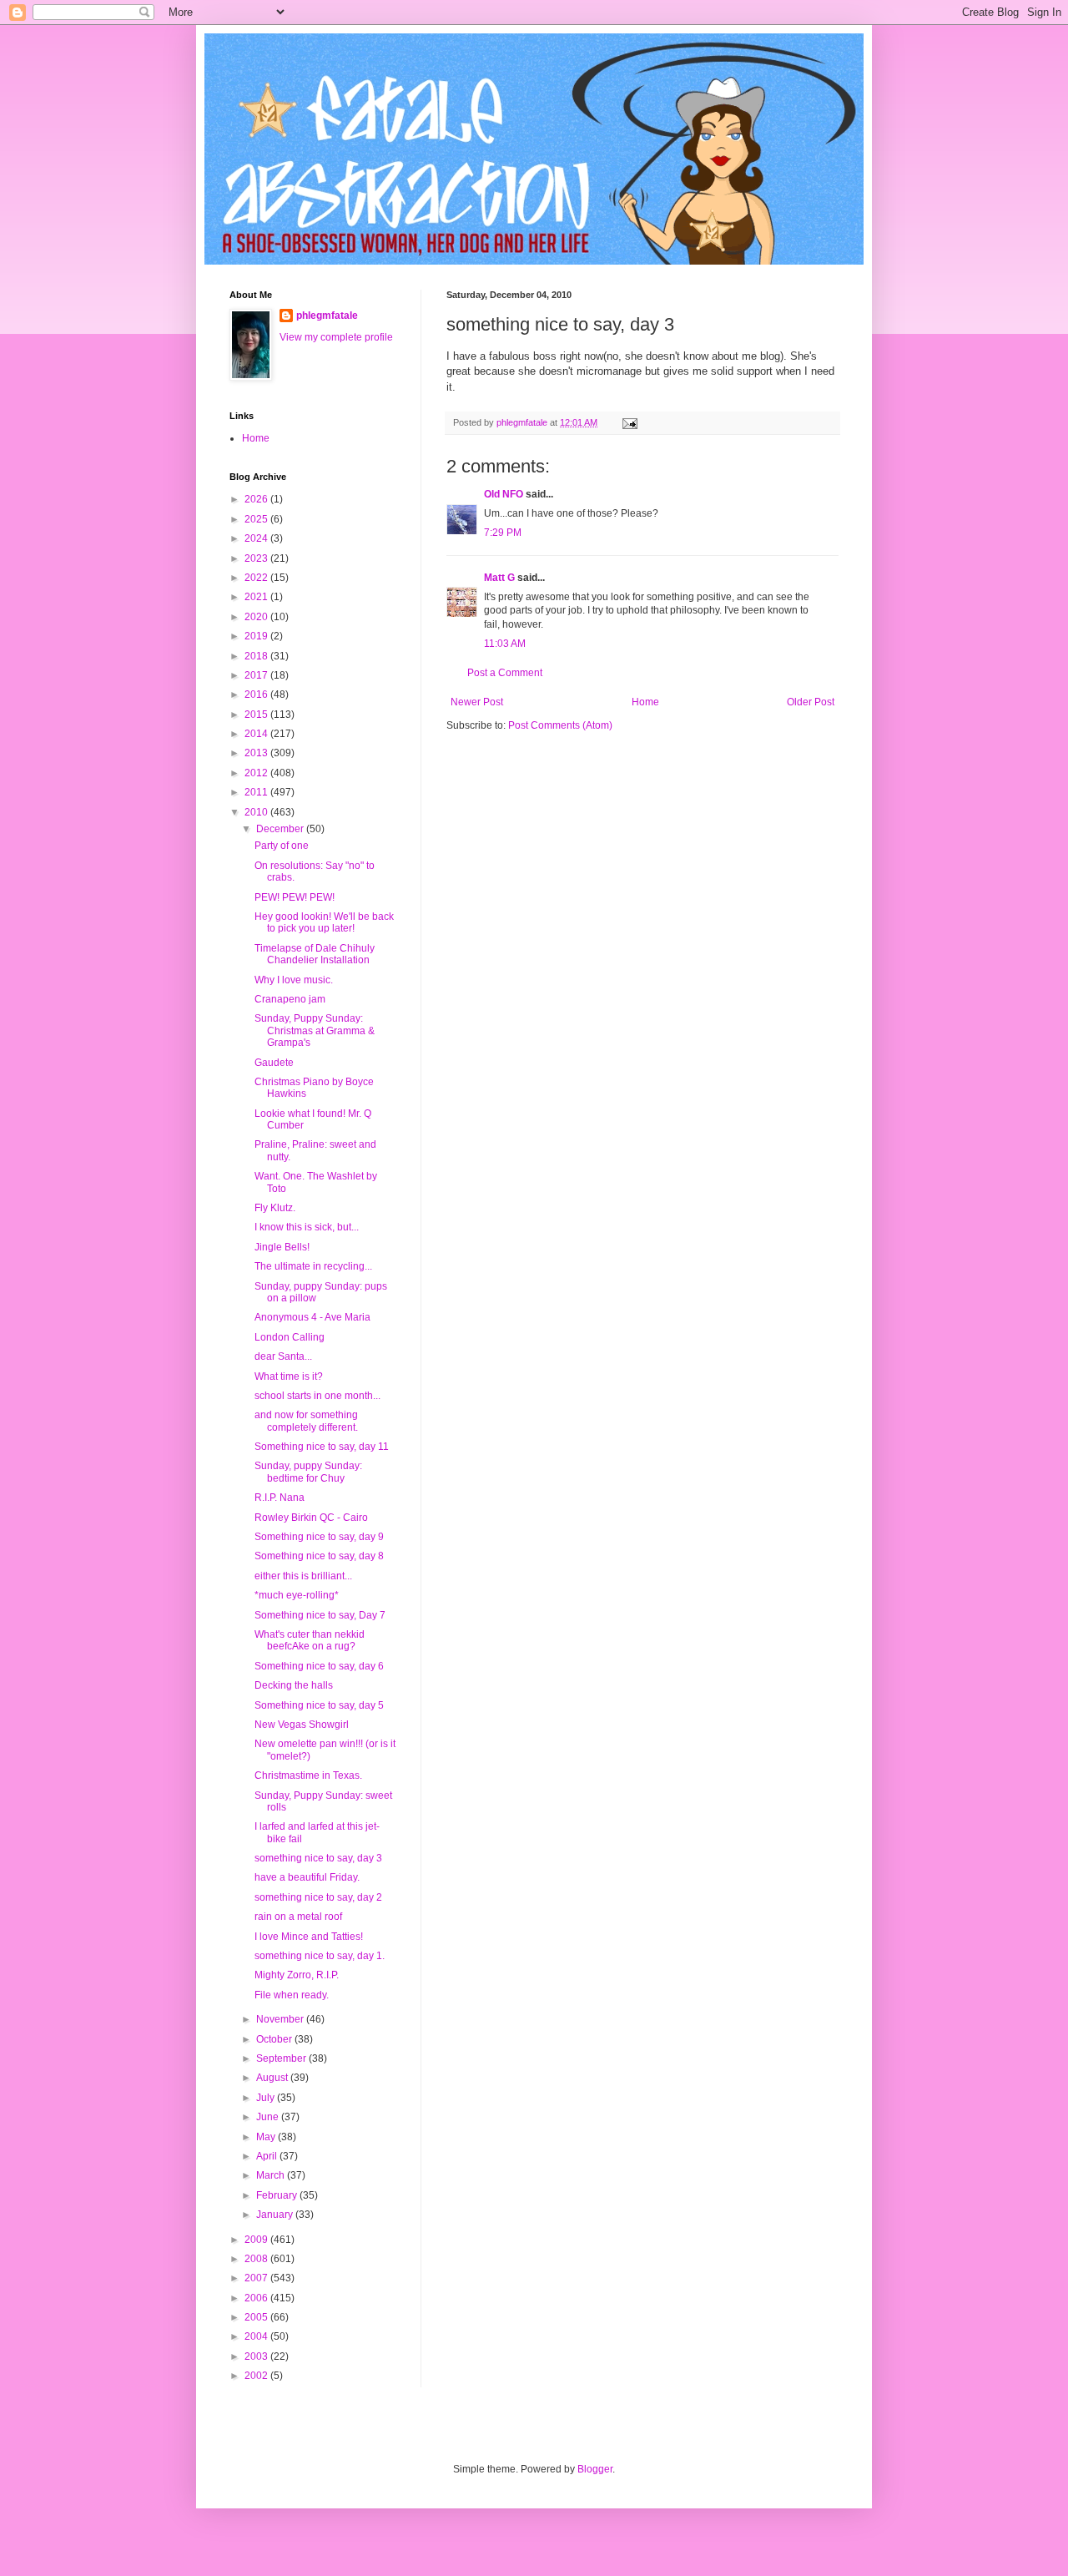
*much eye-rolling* (297, 1595)
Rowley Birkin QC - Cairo (311, 1518)
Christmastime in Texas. (308, 1775)
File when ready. (292, 1995)
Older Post (811, 702)
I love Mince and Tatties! (309, 1937)
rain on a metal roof (298, 1917)
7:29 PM (503, 533)
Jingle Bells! (282, 1247)
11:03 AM (505, 644)
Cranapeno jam (290, 999)
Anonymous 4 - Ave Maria (312, 1317)
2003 (257, 2356)
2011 (257, 792)
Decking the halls (294, 1685)
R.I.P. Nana (280, 1498)
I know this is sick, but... (307, 1227)
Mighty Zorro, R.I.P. (297, 1975)
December (281, 829)
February (278, 2195)
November (281, 2019)
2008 (257, 2259)
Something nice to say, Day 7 (320, 1615)
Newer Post (477, 702)
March (272, 2175)
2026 (257, 499)
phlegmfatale (327, 316)
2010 (257, 812)
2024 (257, 538)
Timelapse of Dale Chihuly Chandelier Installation (315, 954)
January (276, 2215)
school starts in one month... (317, 1396)
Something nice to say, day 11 (322, 1447)
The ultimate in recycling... (313, 1266)
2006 (257, 2298)
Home (645, 702)
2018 (257, 656)
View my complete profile (336, 337)
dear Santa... (283, 1356)
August (273, 2078)
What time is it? (289, 1376)
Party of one (282, 846)
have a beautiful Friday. (307, 1877)
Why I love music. (294, 980)
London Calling (290, 1337)
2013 (257, 753)
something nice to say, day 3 (318, 1858)
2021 (257, 597)
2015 (257, 715)
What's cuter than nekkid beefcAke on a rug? (310, 1640)
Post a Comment (505, 673)
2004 (257, 2336)
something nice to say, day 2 (318, 1897)
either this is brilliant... (303, 1576)
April (268, 2156)
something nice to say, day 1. (320, 1956)
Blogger (595, 2469)
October (275, 2039)
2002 (257, 2376)
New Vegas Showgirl (302, 1725)
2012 (257, 773)
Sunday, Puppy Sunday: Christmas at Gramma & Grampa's (315, 1030)
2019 (257, 636)
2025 (257, 519)
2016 (257, 695)
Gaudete (274, 1063)
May (267, 2137)
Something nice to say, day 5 (319, 1705)
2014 (257, 734)
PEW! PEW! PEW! (295, 897)
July (267, 2098)
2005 (257, 2317)
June (269, 2117)
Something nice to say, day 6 (319, 1666)
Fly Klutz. (275, 1208)
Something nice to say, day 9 (319, 1537)
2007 (257, 2278)
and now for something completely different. (306, 1421)
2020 (257, 617)
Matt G (499, 578)
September (282, 2058)
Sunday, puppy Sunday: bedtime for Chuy (308, 1472)
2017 (257, 675)
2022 (257, 578)
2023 (257, 558)
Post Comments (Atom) (560, 725)
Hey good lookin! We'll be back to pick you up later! (324, 922)
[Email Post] (629, 422)
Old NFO (504, 494)
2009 (257, 2240)
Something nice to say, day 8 (319, 1556)
